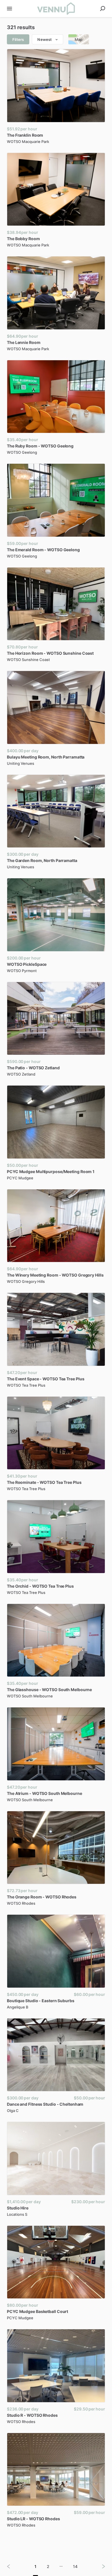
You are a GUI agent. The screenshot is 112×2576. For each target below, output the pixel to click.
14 (75, 2566)
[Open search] (103, 9)
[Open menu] (9, 9)
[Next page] (99, 2566)
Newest (45, 39)
